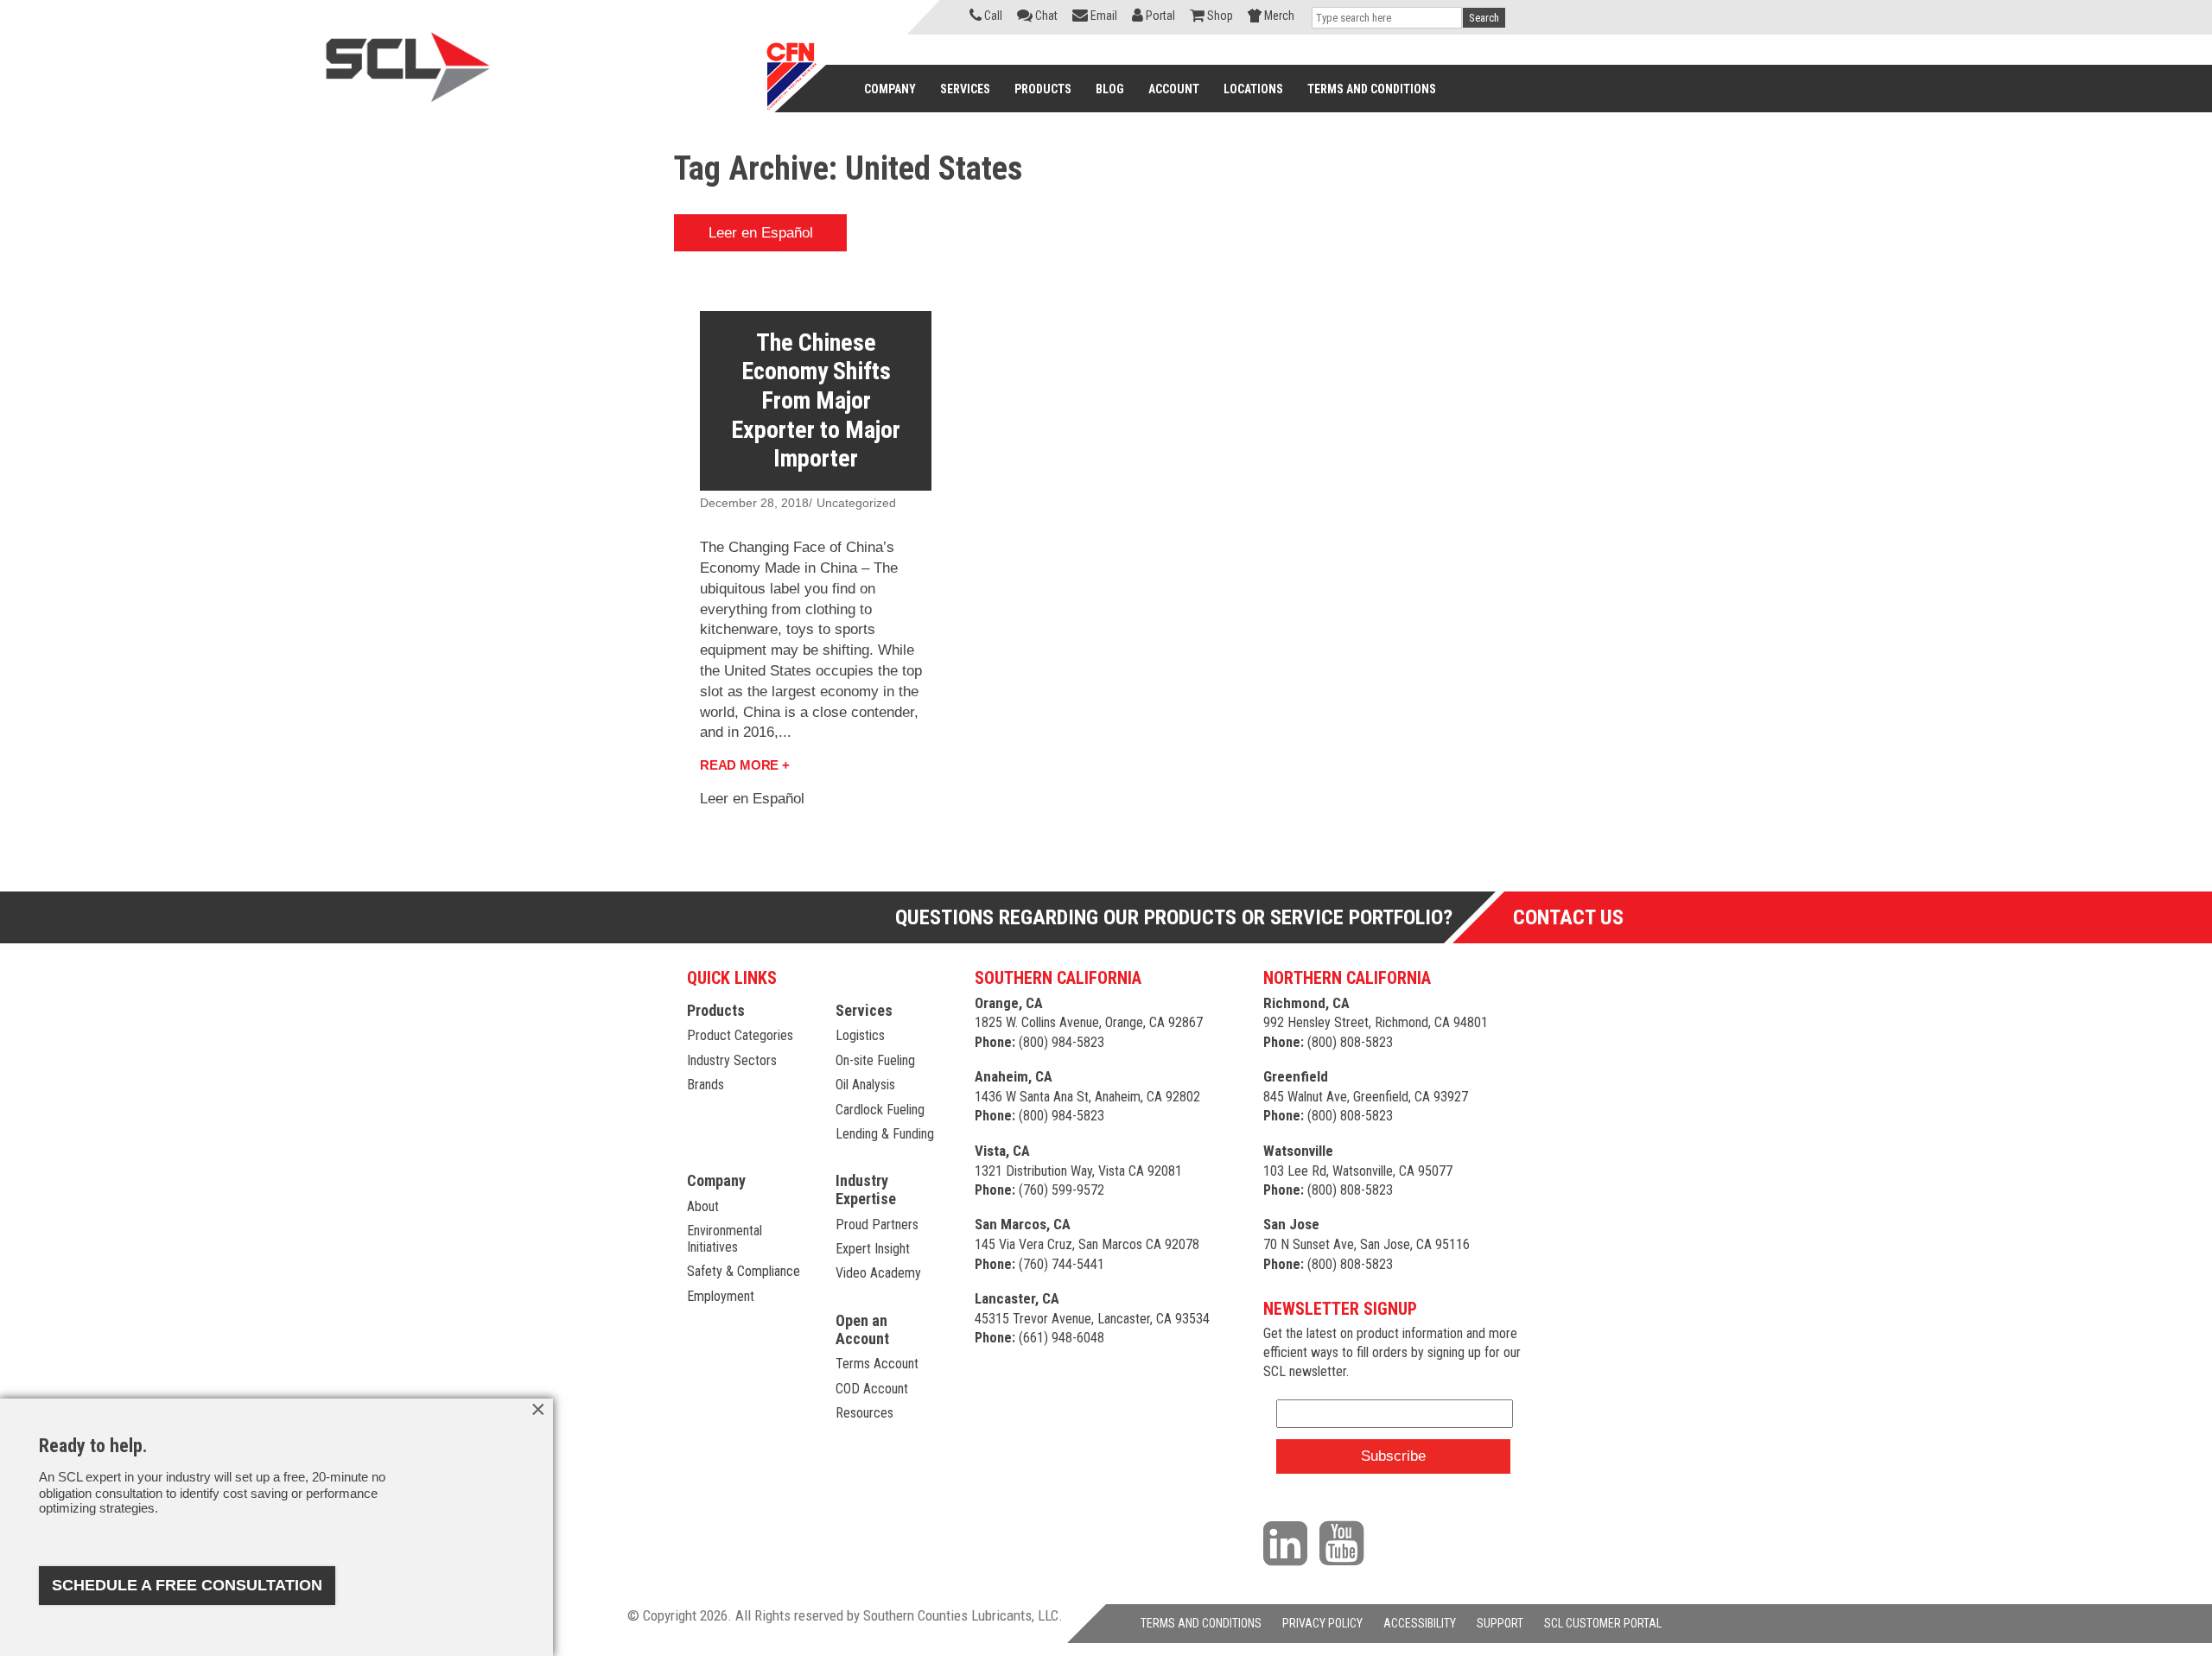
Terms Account (877, 1364)
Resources (864, 1413)
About (703, 1206)
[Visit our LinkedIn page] (1290, 1542)
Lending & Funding (885, 1134)
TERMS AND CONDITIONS (1201, 1623)
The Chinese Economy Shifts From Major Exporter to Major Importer (816, 400)
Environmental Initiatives (725, 1238)
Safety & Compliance (744, 1271)
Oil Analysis (865, 1085)
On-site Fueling (875, 1060)
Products (716, 1010)
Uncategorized (856, 503)
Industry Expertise (866, 1190)
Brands (706, 1085)
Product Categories (740, 1035)
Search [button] (1484, 18)
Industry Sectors (732, 1060)
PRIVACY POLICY (1322, 1623)
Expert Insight (873, 1249)
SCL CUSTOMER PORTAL (1603, 1623)
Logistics (860, 1035)
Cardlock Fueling (880, 1110)
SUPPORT (1500, 1623)
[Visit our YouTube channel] (1346, 1542)
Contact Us (1568, 917)
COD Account (872, 1389)
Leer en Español (761, 233)
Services (864, 1010)
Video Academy (878, 1273)
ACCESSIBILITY (1420, 1623)
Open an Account (862, 1329)
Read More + (745, 765)
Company (716, 1180)
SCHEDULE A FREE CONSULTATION (187, 1585)
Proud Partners (877, 1225)
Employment (721, 1296)
